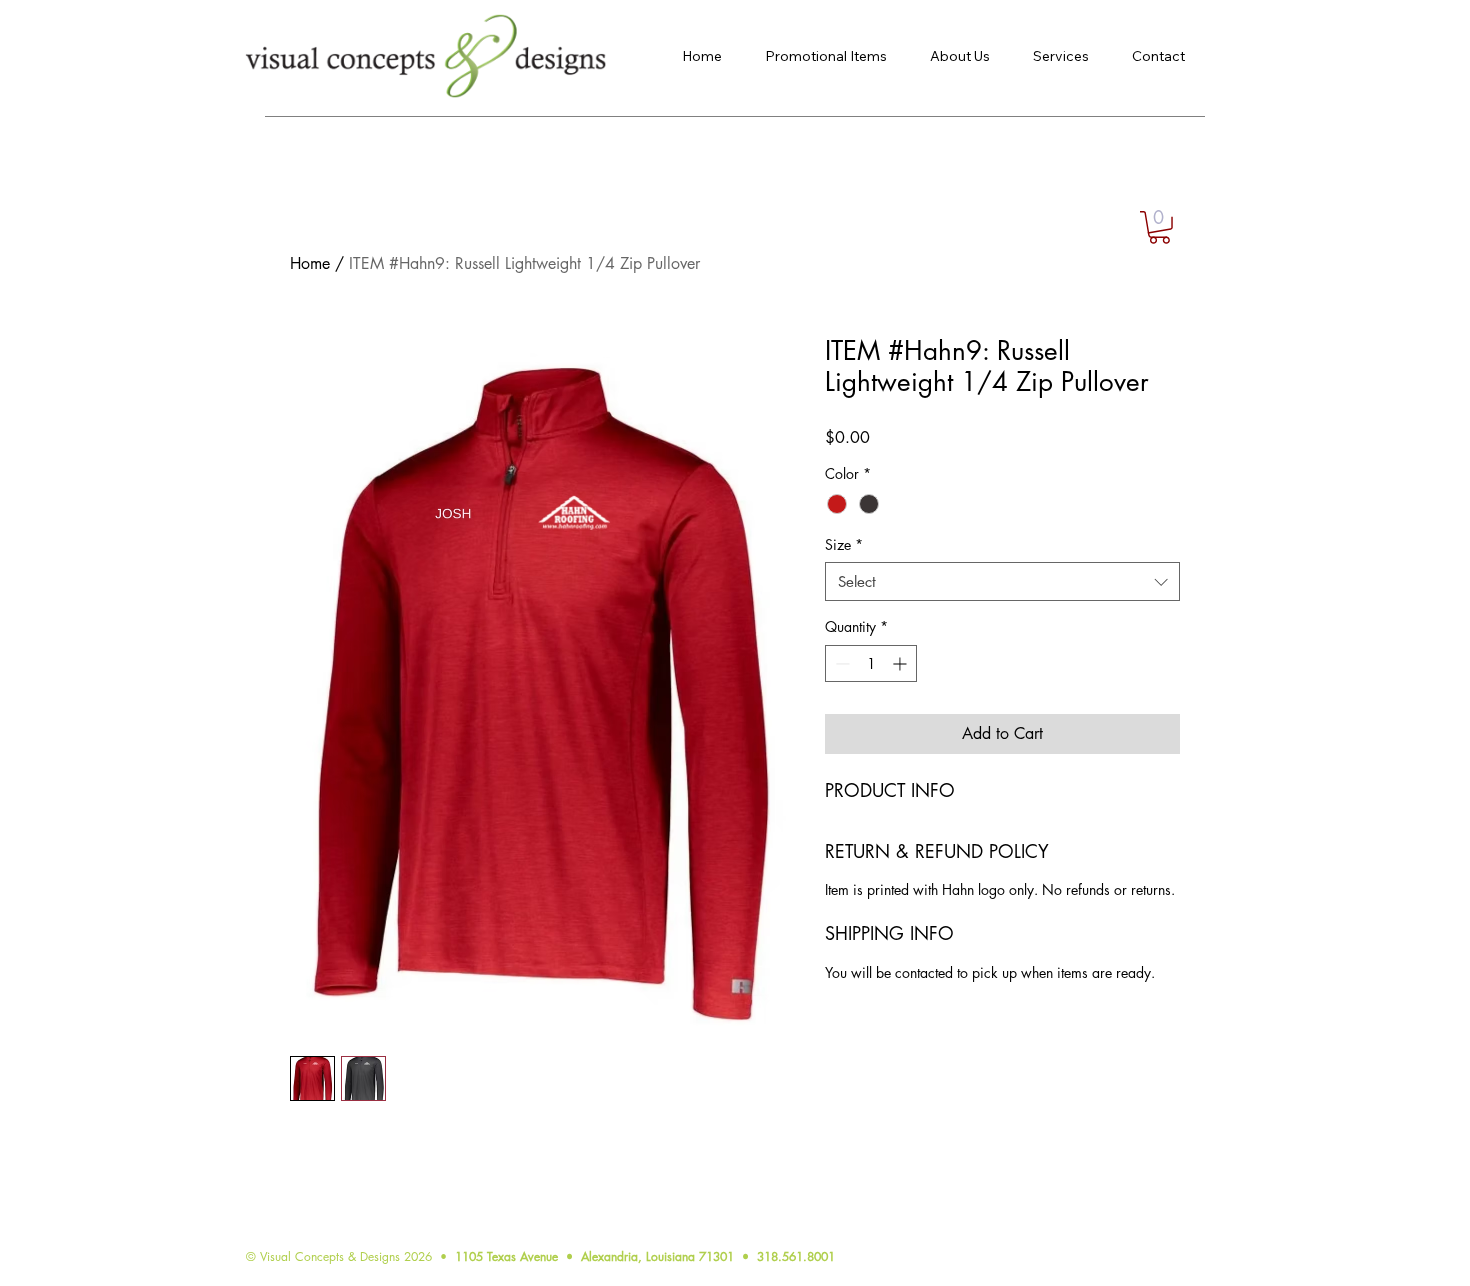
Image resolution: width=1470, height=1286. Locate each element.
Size (844, 544)
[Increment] (901, 663)
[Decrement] (840, 663)
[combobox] (1002, 581)
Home (310, 263)
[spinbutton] (871, 663)
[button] (1159, 227)
